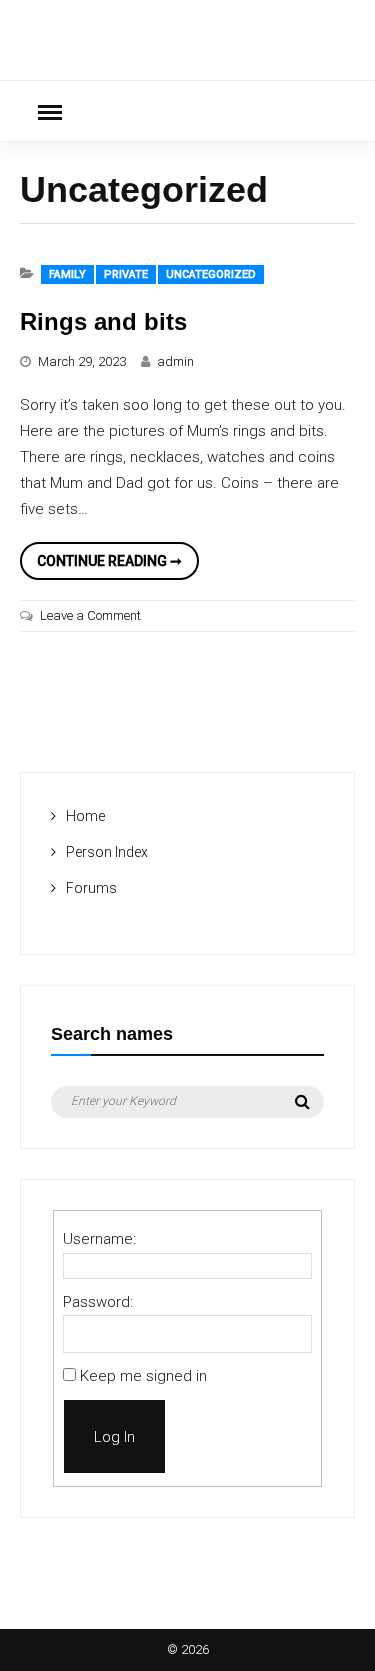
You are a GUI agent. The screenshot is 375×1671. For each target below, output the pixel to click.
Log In (114, 1437)
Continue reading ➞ (118, 566)
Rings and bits (103, 321)
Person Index (107, 852)
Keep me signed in (143, 1376)
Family (67, 274)
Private (126, 274)
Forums (91, 888)
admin (175, 361)
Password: (98, 1302)
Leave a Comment (90, 615)
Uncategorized (211, 274)
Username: (99, 1239)
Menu (50, 111)
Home (85, 816)
